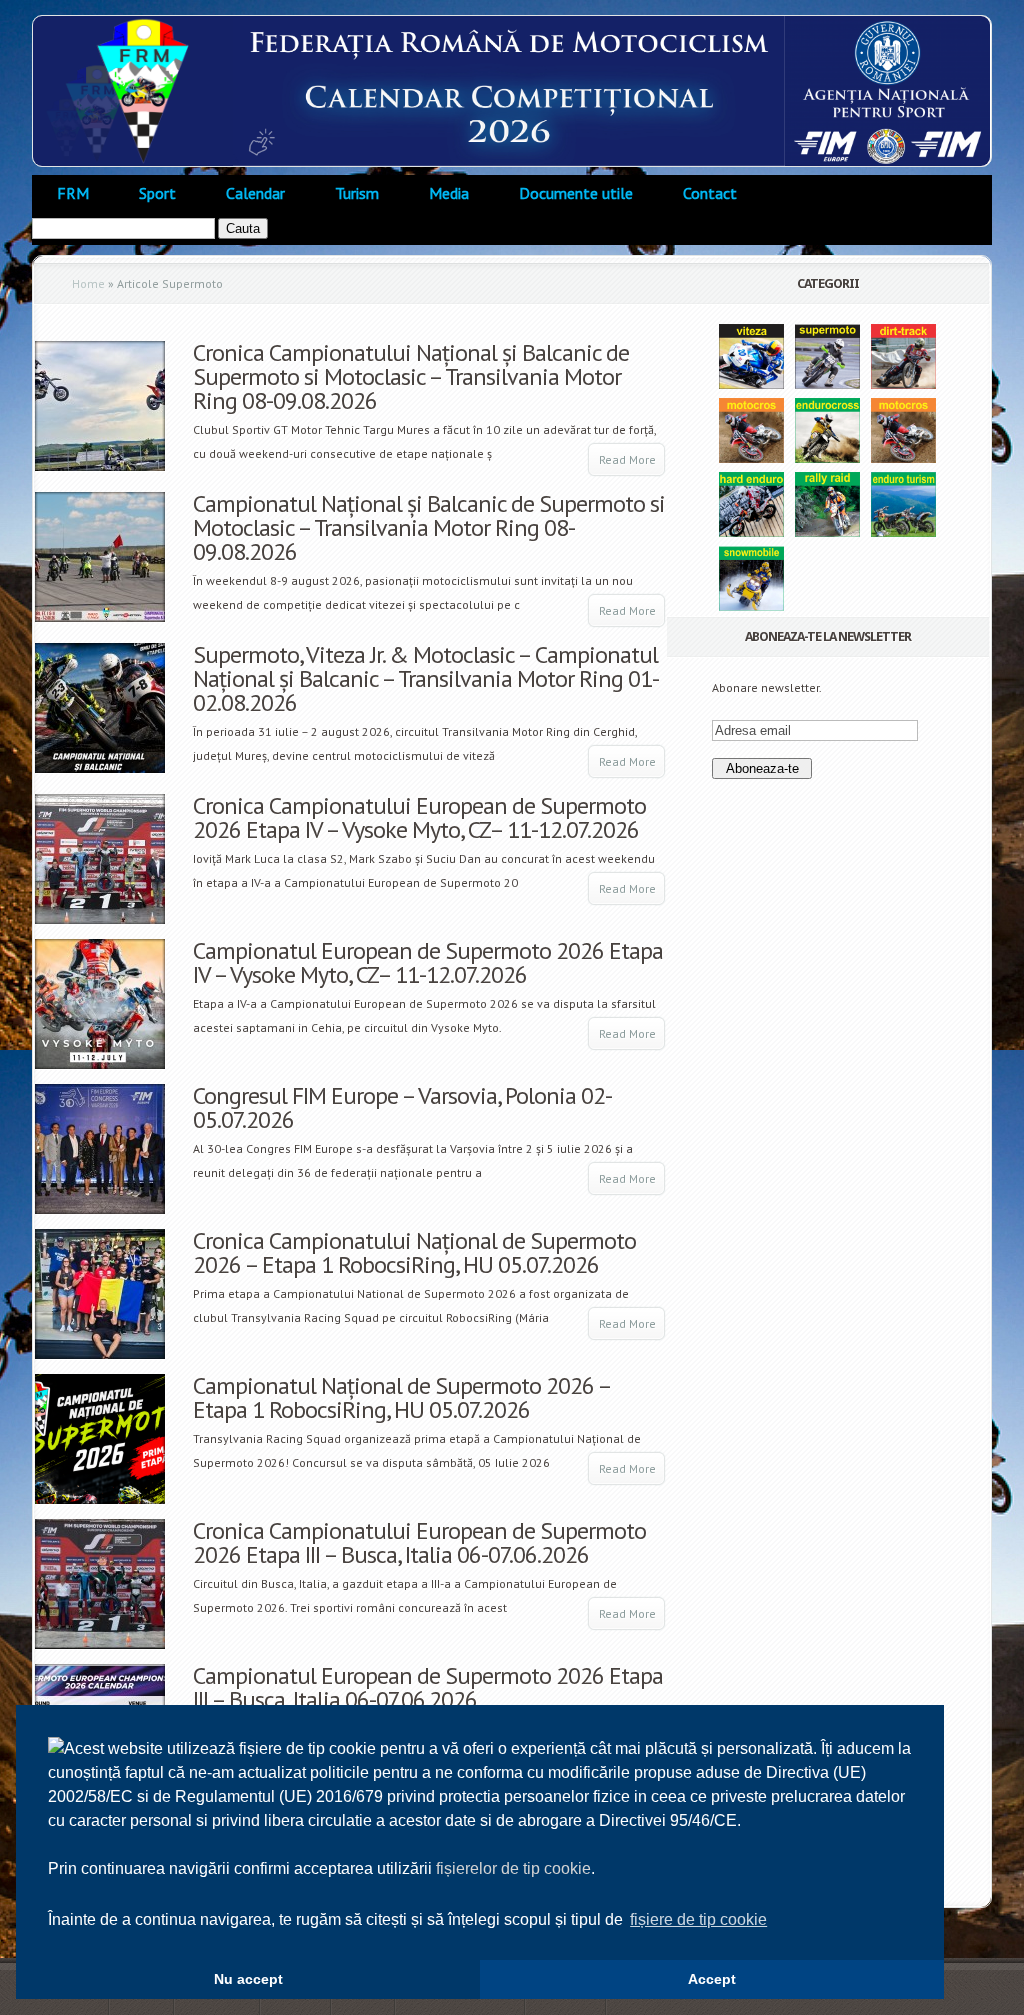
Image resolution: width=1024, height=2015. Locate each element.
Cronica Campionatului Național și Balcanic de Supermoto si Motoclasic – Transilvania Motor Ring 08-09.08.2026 (411, 376)
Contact (710, 193)
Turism (357, 193)
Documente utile (576, 193)
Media (449, 193)
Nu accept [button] (248, 1979)
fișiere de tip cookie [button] (698, 1919)
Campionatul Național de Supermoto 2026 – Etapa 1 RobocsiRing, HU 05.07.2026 (401, 1397)
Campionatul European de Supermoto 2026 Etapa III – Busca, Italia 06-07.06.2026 (428, 1687)
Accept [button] (712, 1979)
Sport (157, 193)
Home (88, 283)
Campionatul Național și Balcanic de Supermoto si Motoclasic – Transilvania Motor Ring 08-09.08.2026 (429, 527)
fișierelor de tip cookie (513, 1868)
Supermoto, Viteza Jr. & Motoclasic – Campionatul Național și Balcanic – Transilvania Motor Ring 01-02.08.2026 (426, 678)
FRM (73, 193)
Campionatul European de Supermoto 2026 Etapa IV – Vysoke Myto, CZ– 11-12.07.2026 (428, 962)
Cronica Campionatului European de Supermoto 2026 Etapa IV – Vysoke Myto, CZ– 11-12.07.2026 (419, 817)
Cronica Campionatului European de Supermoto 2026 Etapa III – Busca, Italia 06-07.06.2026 (419, 1542)
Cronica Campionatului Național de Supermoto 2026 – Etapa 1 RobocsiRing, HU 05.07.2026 (414, 1252)
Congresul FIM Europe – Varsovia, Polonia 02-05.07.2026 (402, 1107)
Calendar (255, 193)
